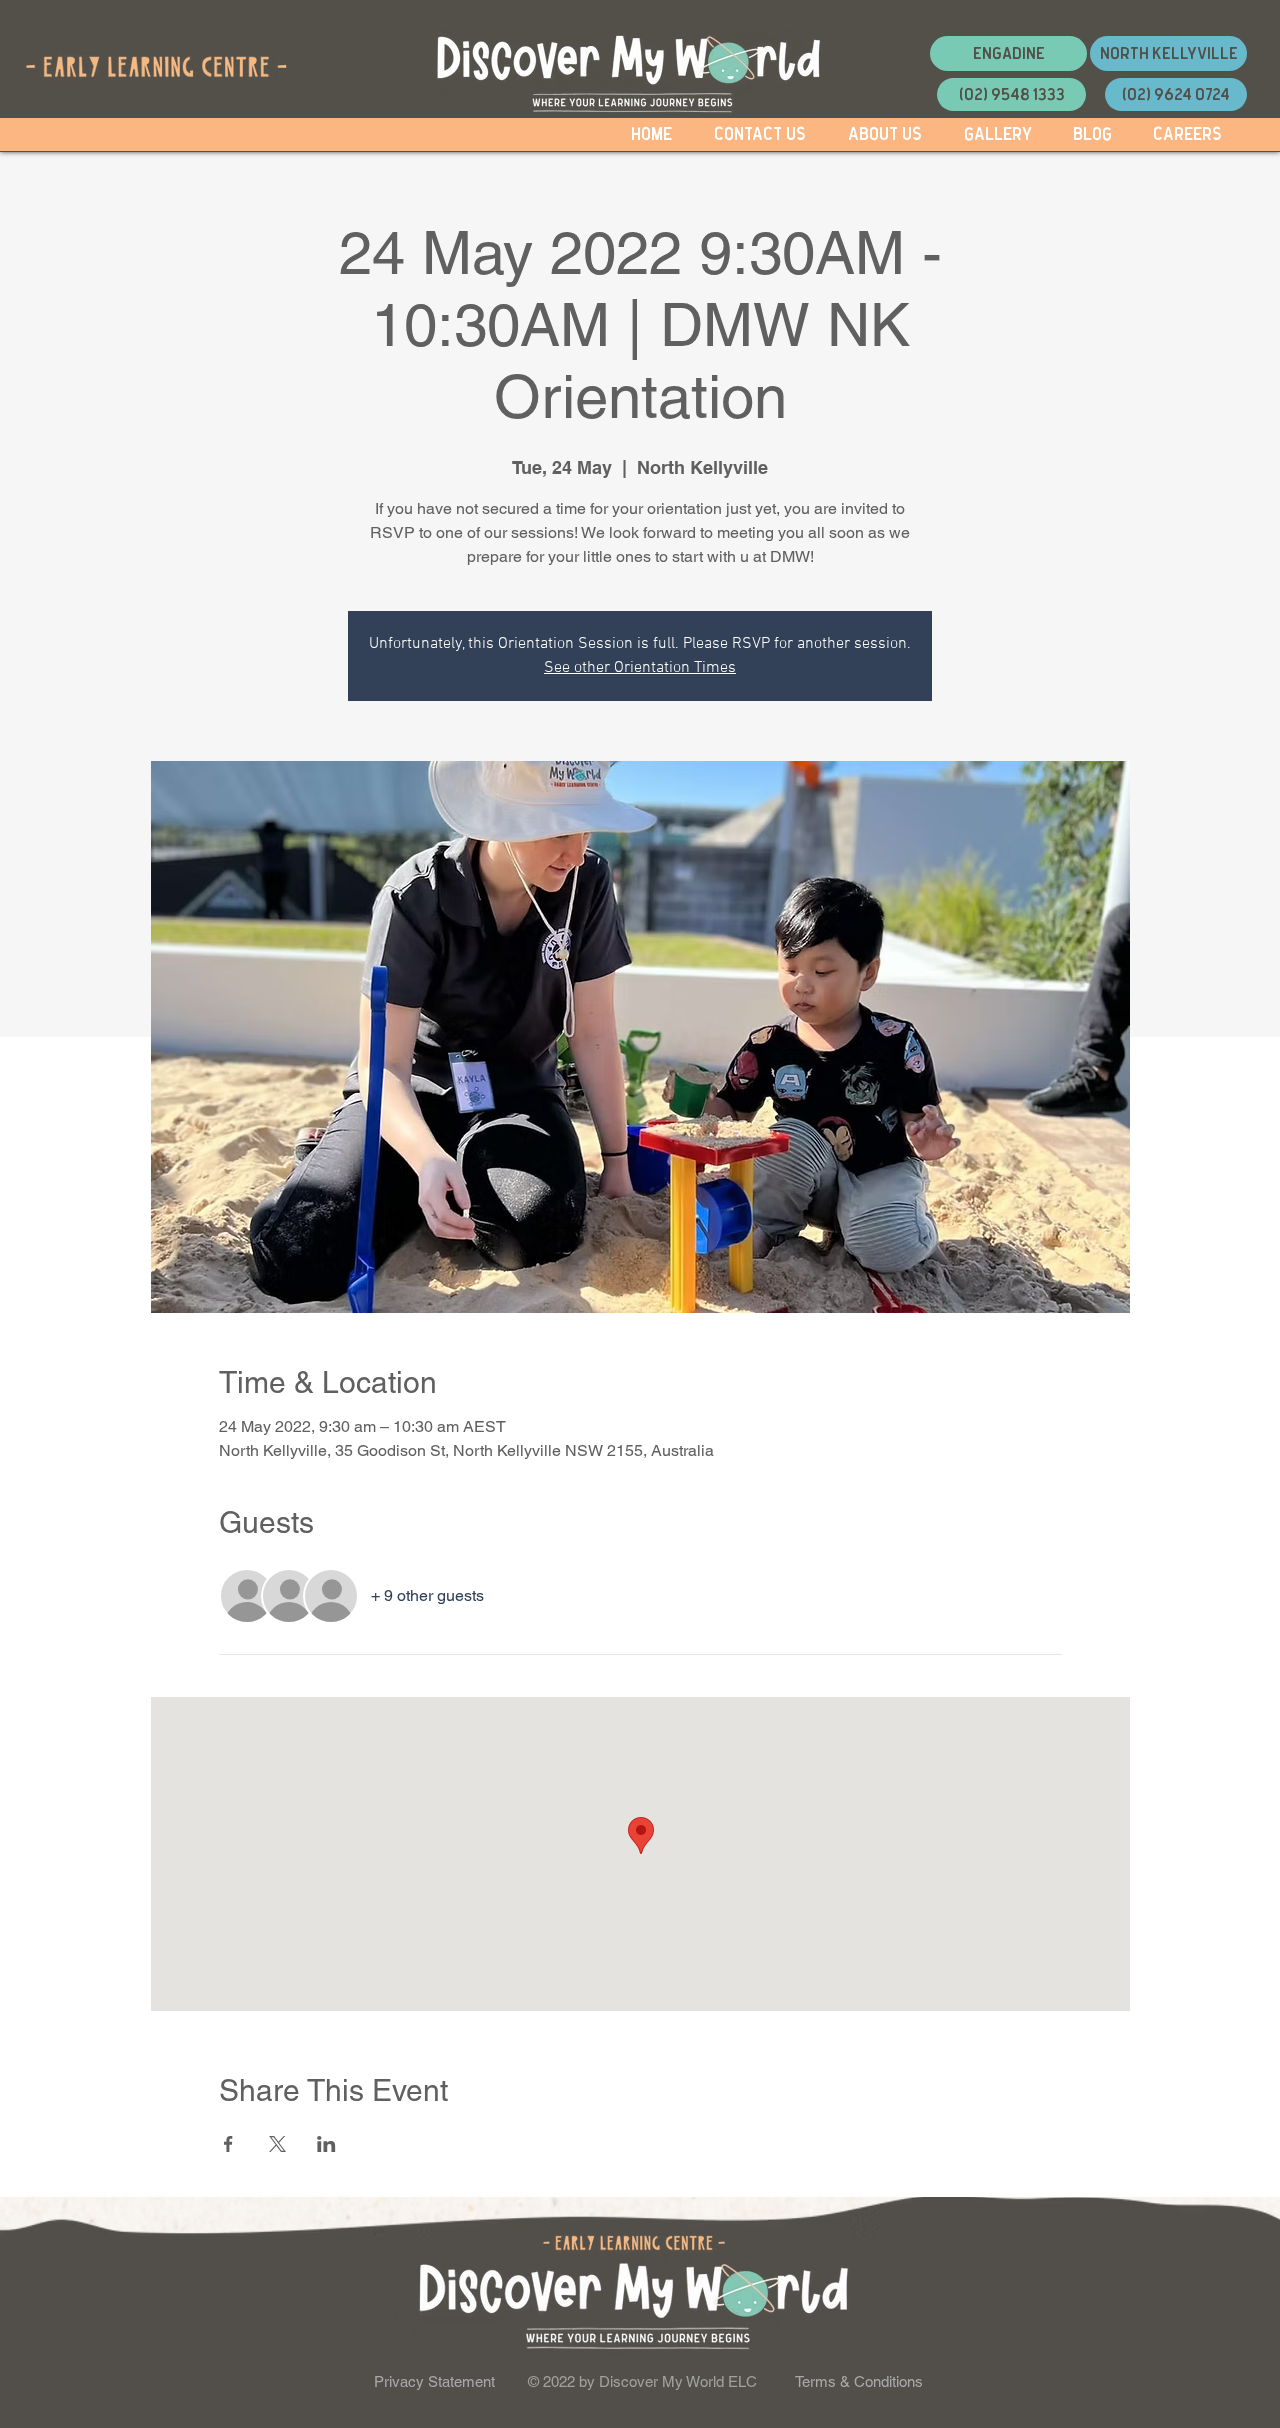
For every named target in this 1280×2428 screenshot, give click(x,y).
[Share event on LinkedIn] (326, 2144)
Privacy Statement (434, 2381)
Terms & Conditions (859, 2381)
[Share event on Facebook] (228, 2144)
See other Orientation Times (640, 668)
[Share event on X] (277, 2144)
